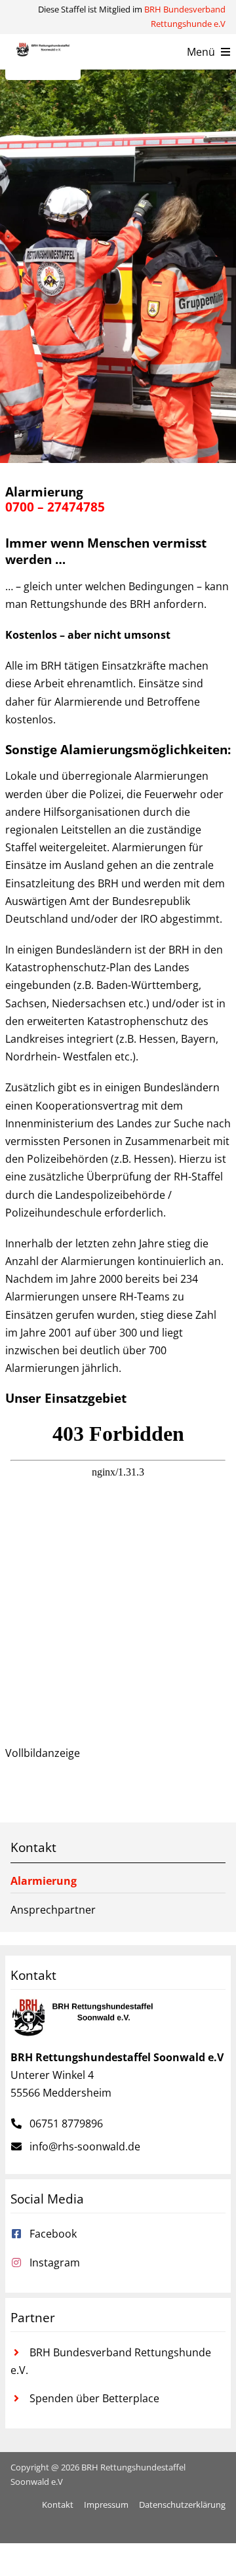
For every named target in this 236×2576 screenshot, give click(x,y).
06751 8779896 (66, 2123)
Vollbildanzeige (43, 1753)
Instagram (55, 2263)
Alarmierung (44, 1881)
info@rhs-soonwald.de (85, 2146)
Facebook (53, 2234)
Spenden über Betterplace (94, 2398)
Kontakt (33, 1847)
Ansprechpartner (53, 1910)
